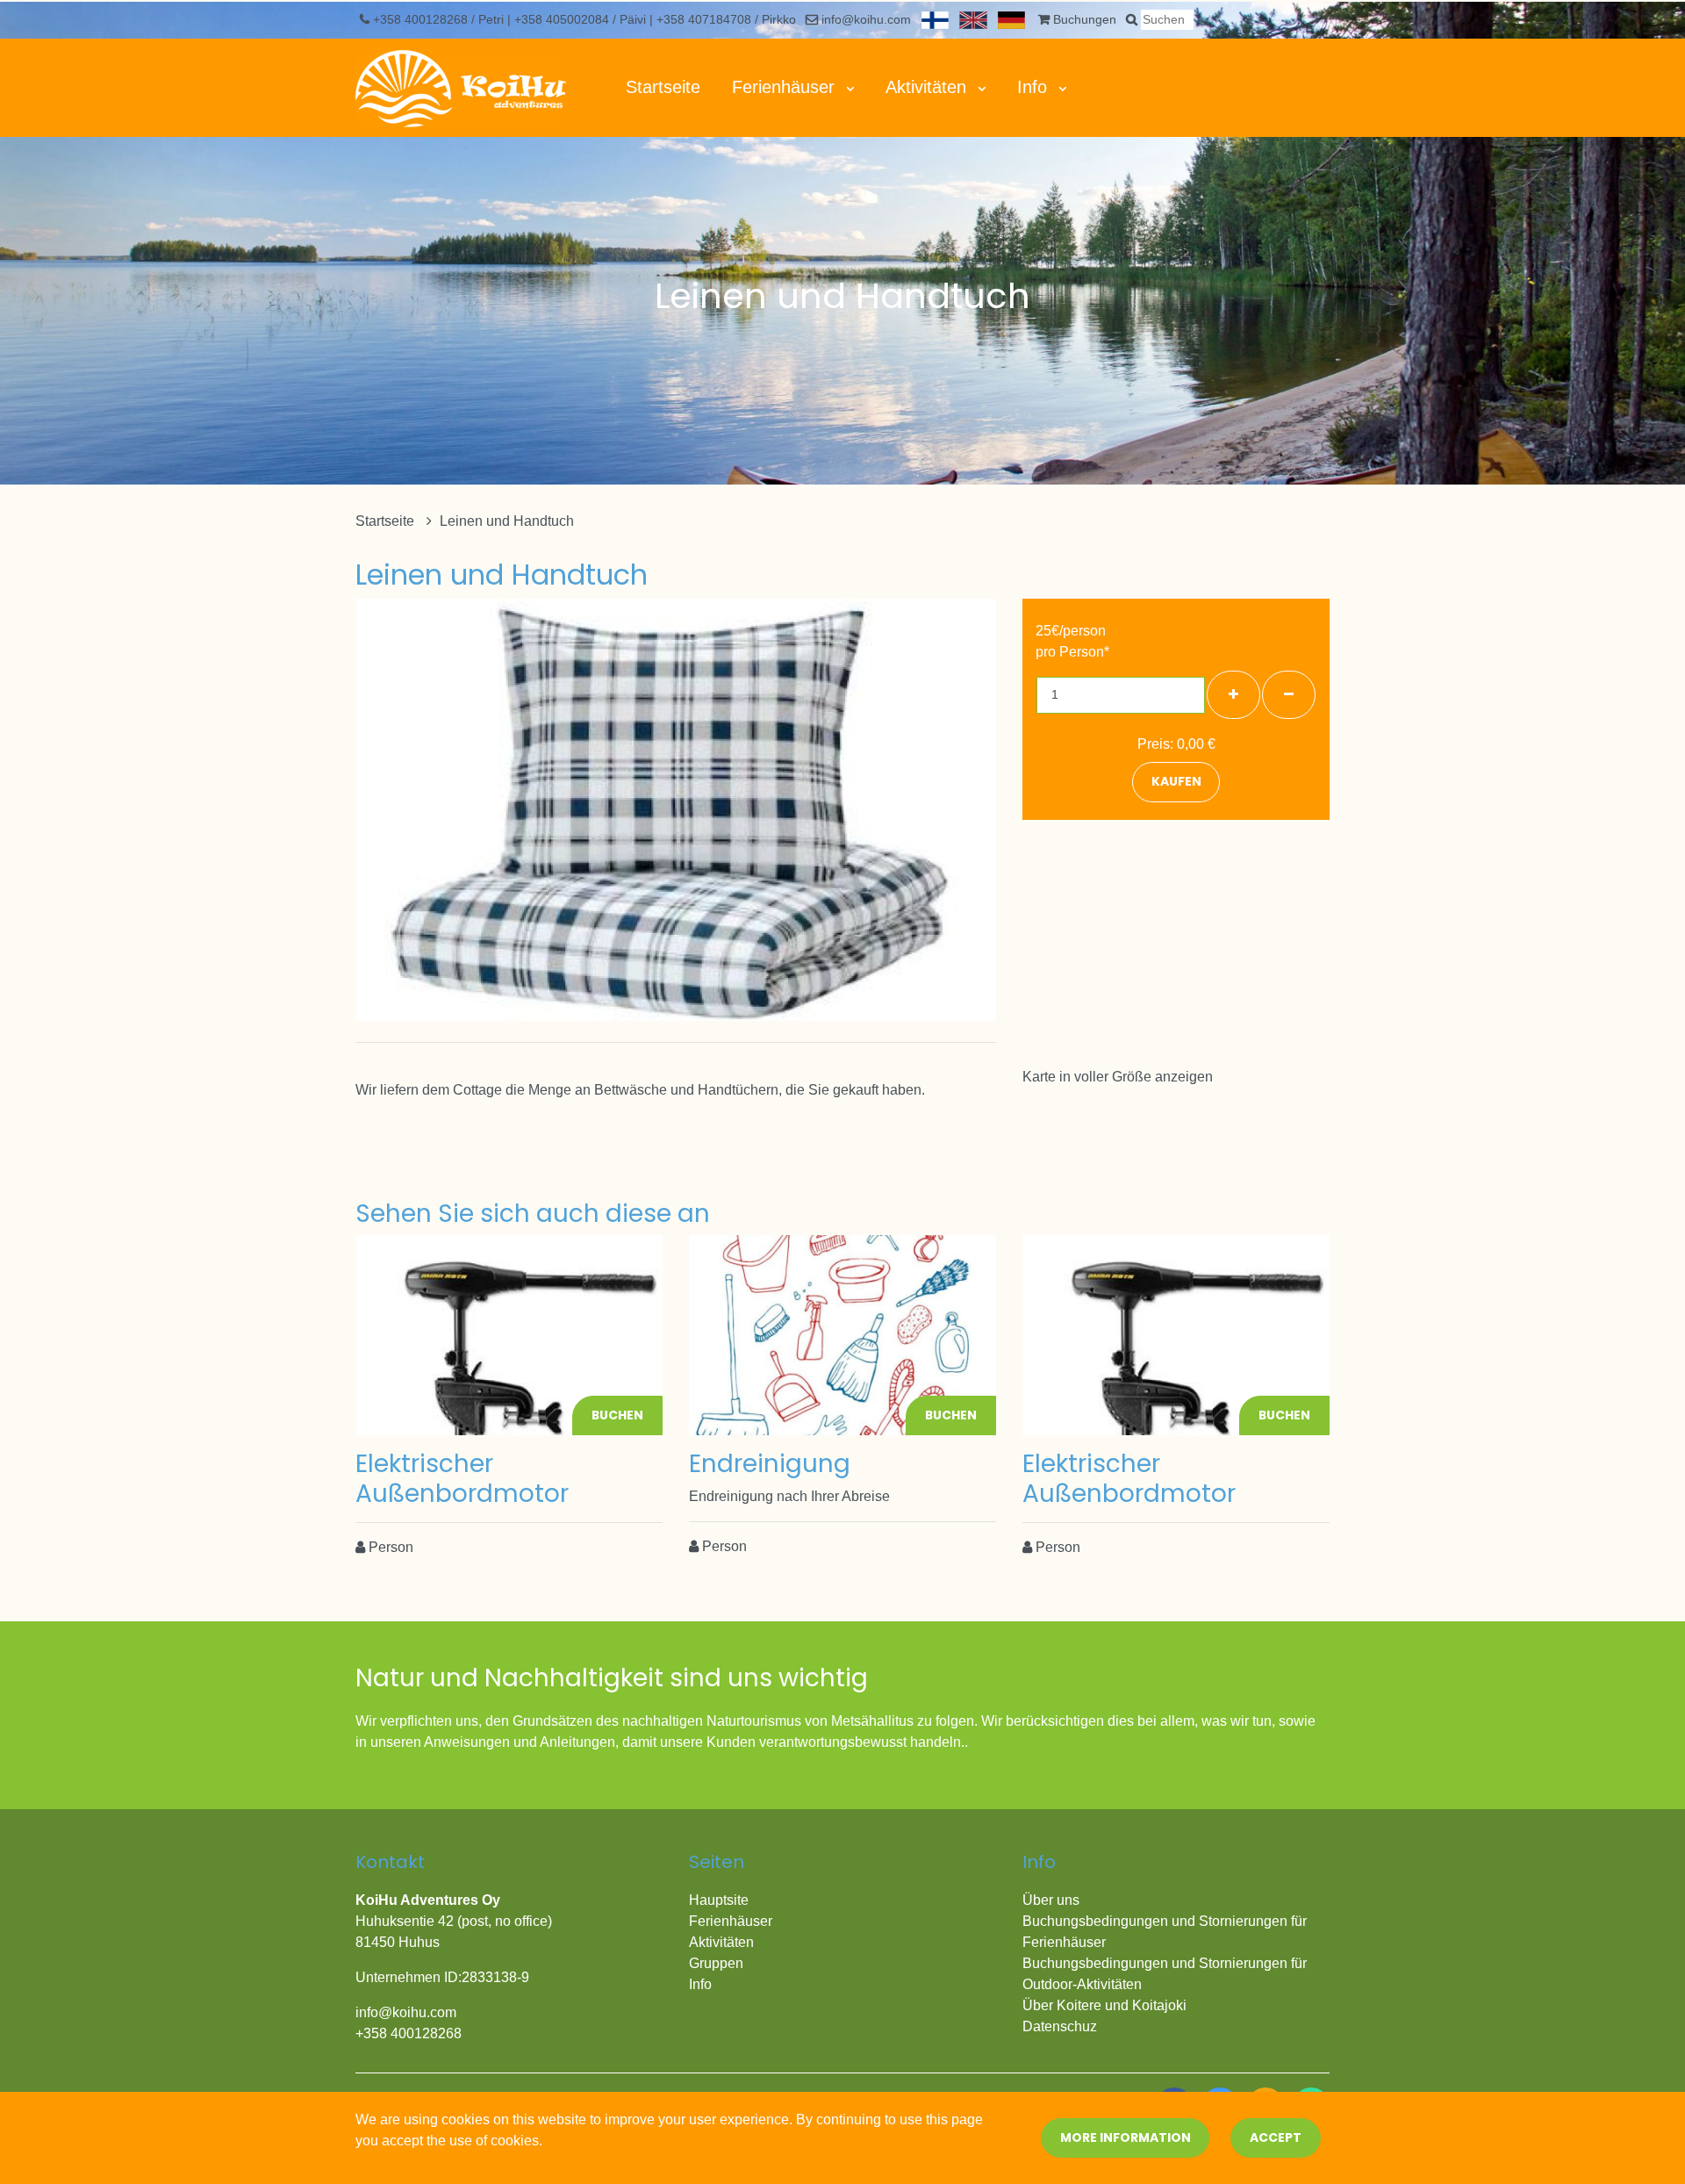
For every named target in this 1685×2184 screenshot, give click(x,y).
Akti (701, 1942)
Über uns (1051, 1900)
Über (1040, 2005)
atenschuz (1065, 2026)
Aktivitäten (929, 87)
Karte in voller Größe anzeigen (1118, 1077)
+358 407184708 (706, 19)
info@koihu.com (866, 19)
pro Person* (1072, 652)
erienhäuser (735, 1921)
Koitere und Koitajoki (1122, 2005)
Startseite (663, 87)
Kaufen (1176, 781)
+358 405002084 (563, 19)
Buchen (617, 1415)
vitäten (733, 1942)
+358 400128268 (422, 19)
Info (1035, 87)
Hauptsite (719, 1900)
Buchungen (1085, 19)
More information (1126, 2137)
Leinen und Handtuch (507, 521)
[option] (676, 809)
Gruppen (716, 1963)
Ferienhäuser (786, 87)
